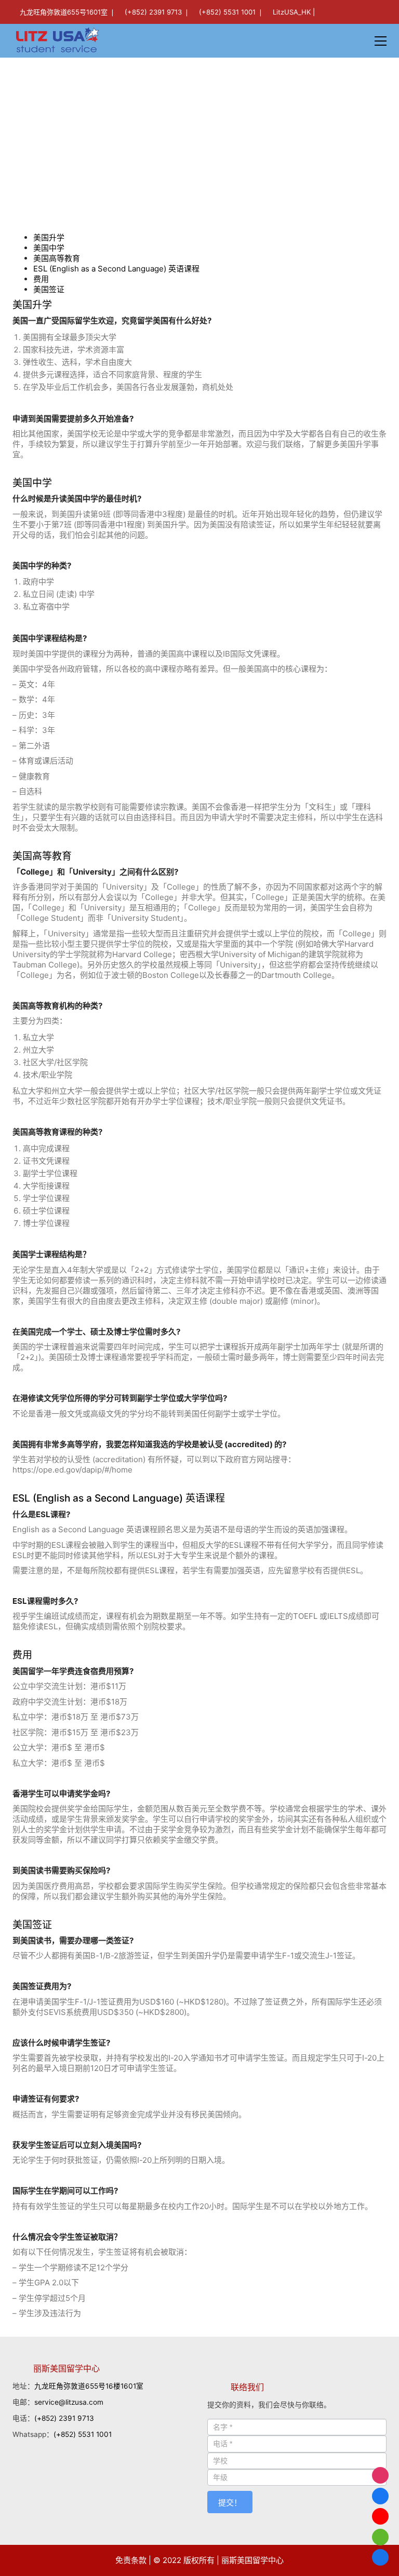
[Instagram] (380, 2475)
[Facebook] (380, 2496)
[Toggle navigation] (381, 41)
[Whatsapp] (380, 2537)
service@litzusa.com (69, 2402)
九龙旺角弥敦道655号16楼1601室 (89, 2386)
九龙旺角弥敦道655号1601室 (64, 12)
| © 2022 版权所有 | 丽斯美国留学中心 (216, 2560)
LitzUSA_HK (292, 12)
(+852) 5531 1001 (227, 12)
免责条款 (131, 2560)
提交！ (230, 2503)
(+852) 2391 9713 (153, 12)
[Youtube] (380, 2516)
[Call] (380, 2557)
